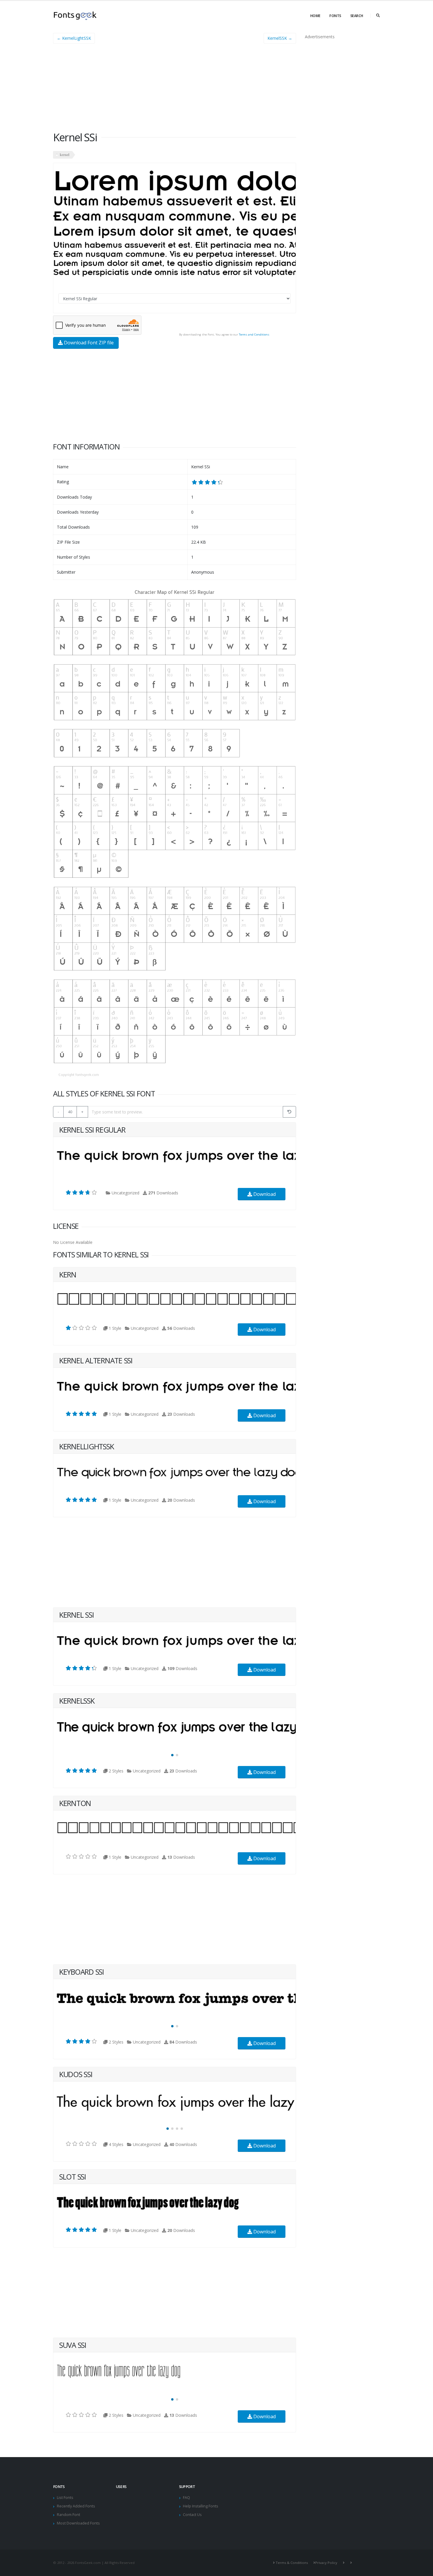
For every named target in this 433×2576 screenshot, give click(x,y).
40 (70, 1112)
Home (315, 16)
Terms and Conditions (254, 335)
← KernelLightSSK (74, 38)
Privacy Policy (326, 2563)
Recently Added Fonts (76, 2506)
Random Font (68, 2515)
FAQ (186, 2498)
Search (357, 16)
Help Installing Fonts (201, 2506)
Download (264, 1194)
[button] (172, 1755)
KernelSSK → (280, 38)
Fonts (335, 16)
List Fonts (65, 2498)
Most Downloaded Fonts (78, 2523)
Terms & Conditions (292, 2563)
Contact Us (192, 2515)
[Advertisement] (175, 89)
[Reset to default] (289, 1112)
